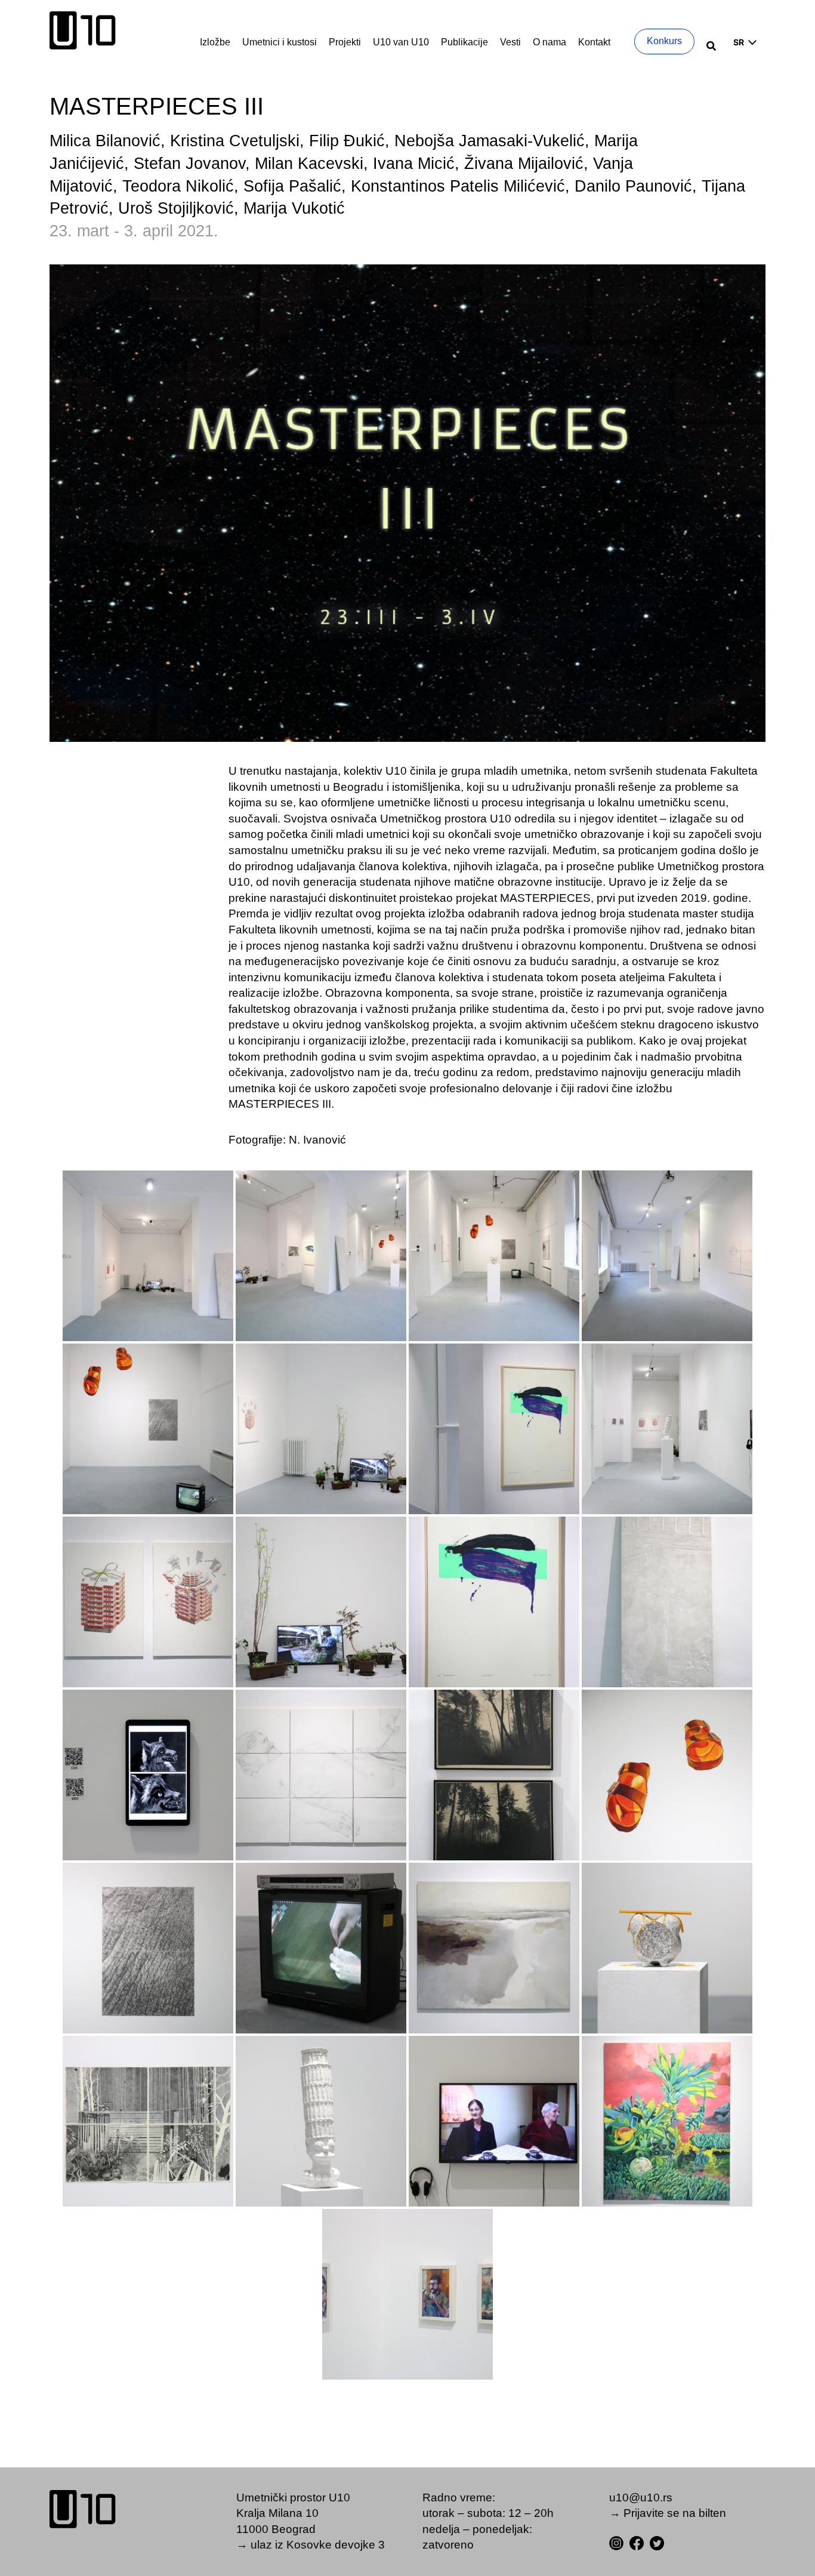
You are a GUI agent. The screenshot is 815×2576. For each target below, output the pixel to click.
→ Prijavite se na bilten (668, 2513)
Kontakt (594, 42)
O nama (549, 42)
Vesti (510, 42)
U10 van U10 (401, 42)
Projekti (345, 42)
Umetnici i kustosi (280, 42)
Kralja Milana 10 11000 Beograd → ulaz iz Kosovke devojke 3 (311, 2529)
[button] (712, 47)
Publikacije (464, 42)
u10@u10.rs (641, 2498)
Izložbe (215, 42)
